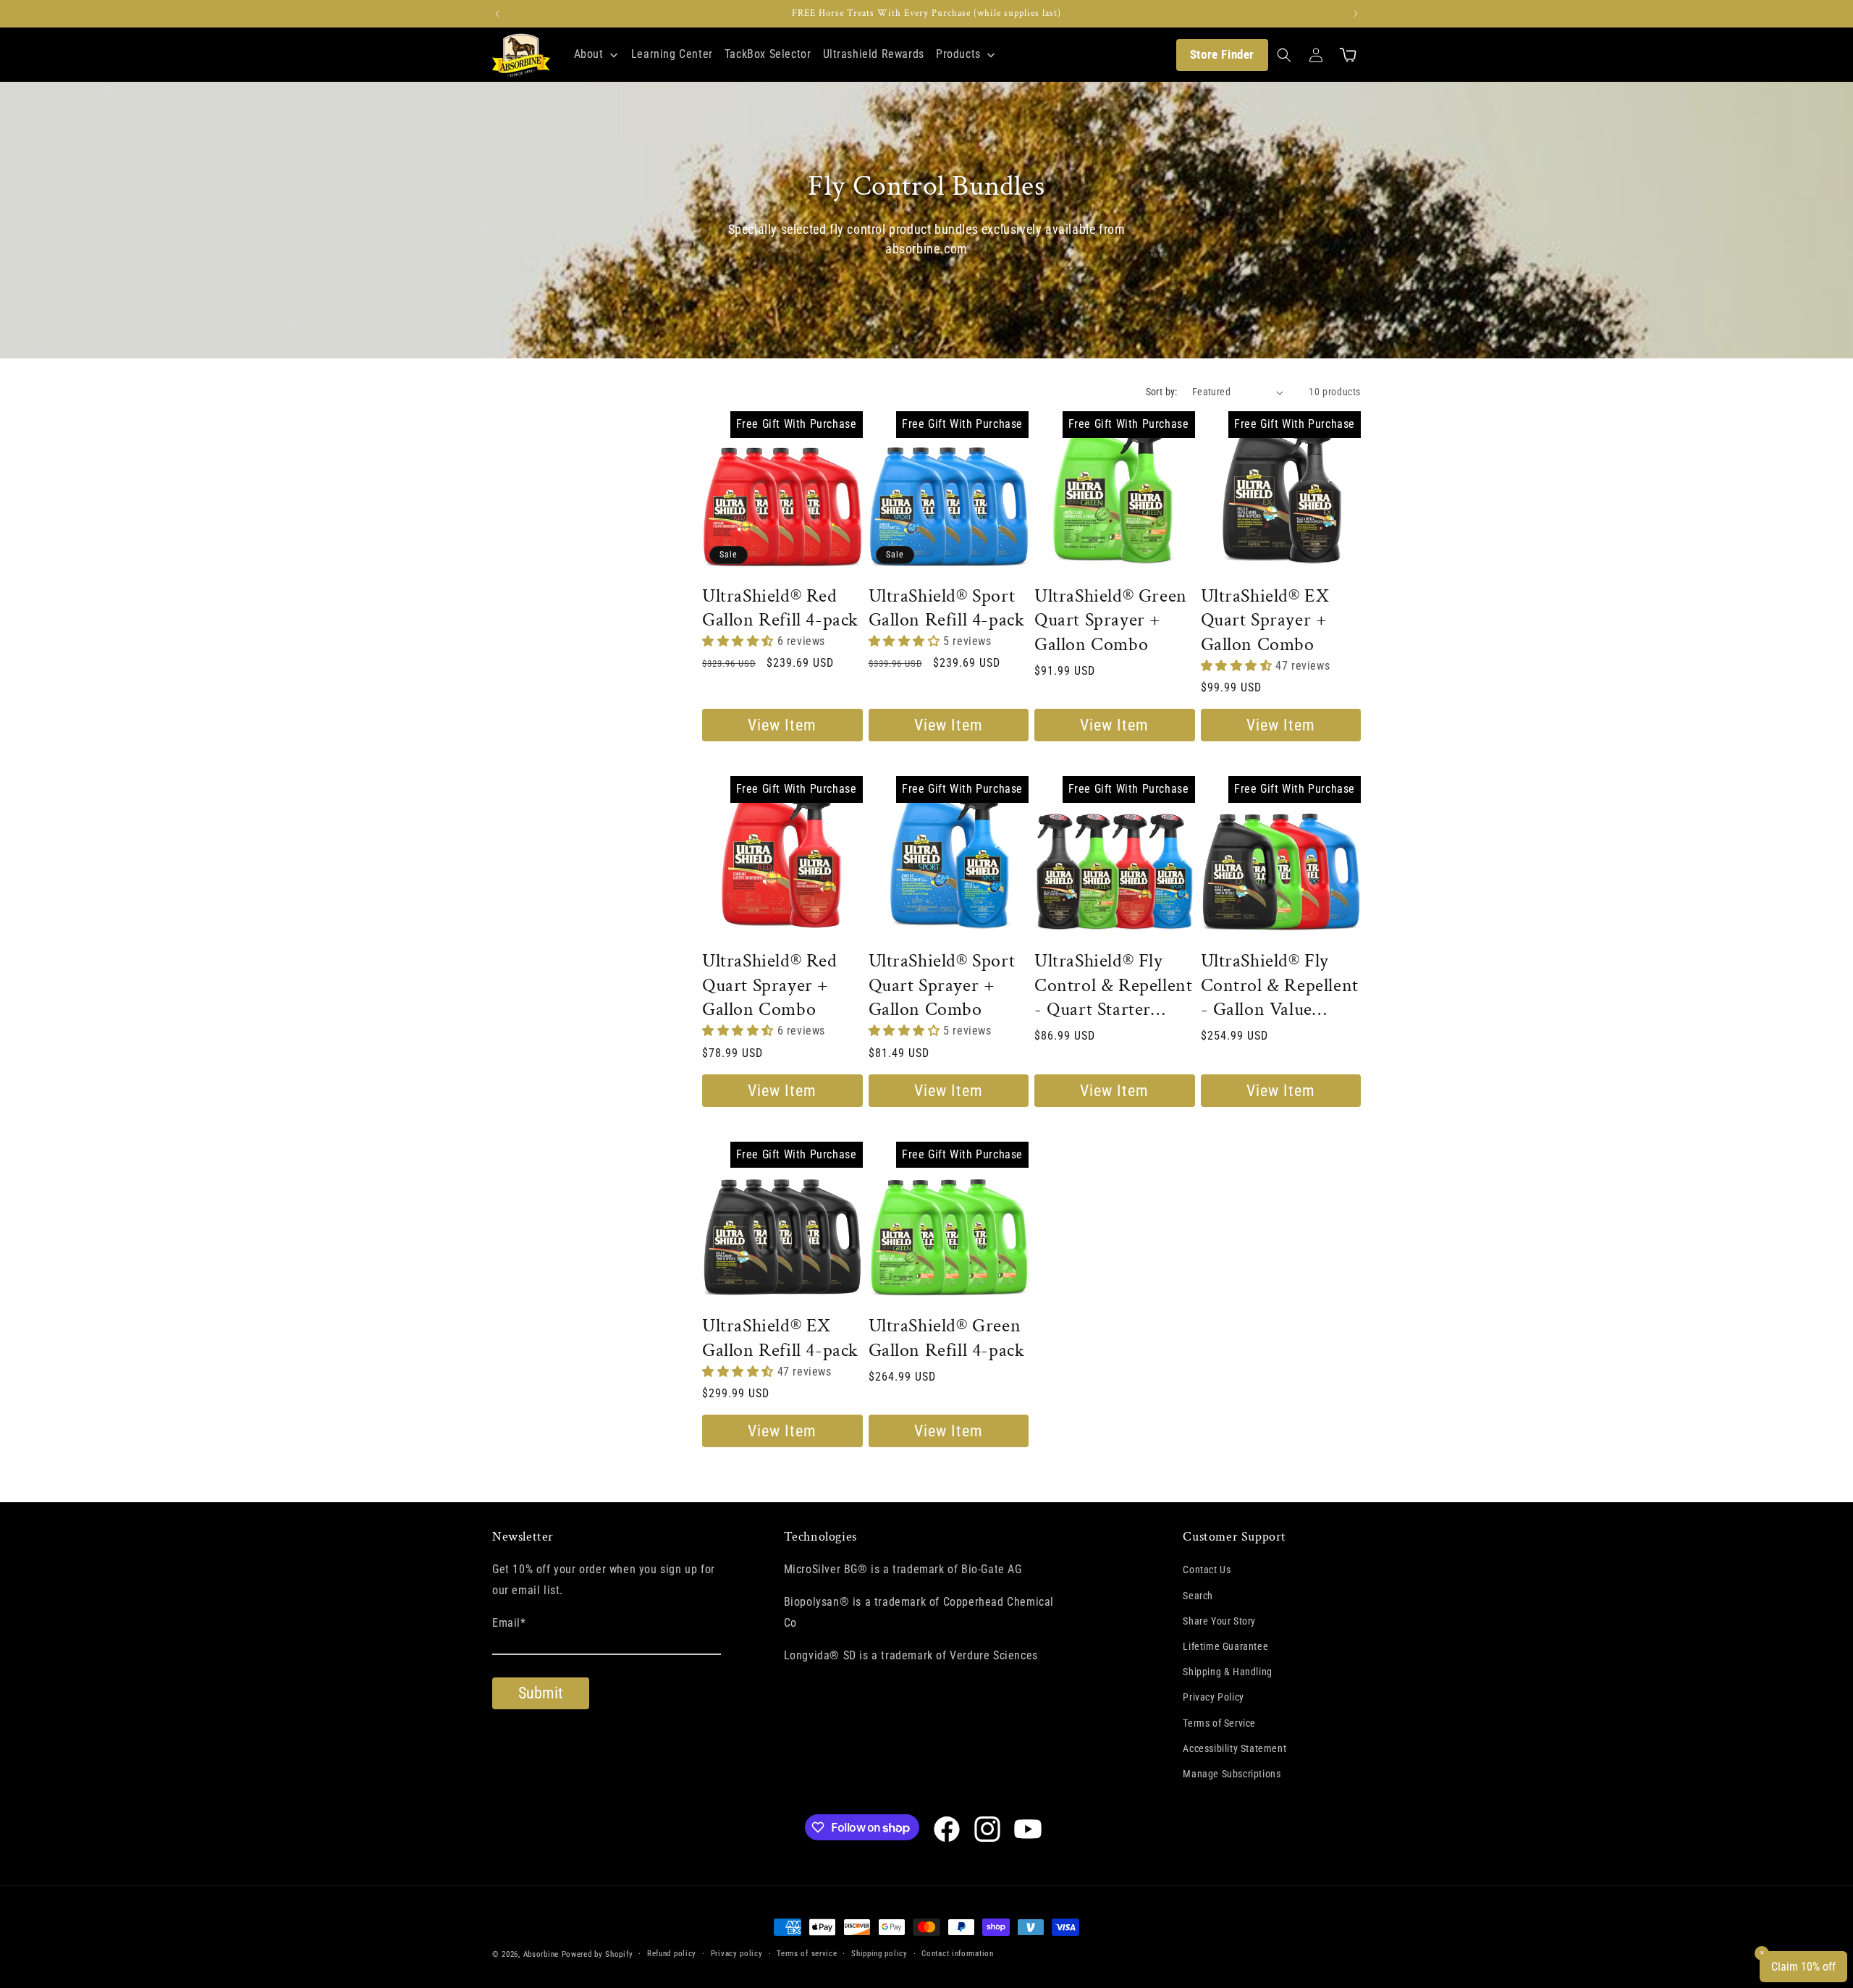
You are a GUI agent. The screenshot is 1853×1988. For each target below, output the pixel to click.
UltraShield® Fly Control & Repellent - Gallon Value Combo (1280, 986)
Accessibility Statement (1234, 1748)
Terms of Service (1219, 1723)
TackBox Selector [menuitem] (768, 54)
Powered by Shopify (598, 1954)
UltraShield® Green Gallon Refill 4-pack (947, 1338)
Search (1198, 1596)
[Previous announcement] (497, 14)
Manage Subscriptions (1232, 1774)
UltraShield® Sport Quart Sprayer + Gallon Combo (942, 986)
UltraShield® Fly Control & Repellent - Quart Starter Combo (1113, 986)
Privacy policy (737, 1954)
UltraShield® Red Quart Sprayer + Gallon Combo (770, 986)
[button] (1284, 55)
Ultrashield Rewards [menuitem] (874, 54)
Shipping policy (879, 1954)
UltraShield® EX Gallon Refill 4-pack (780, 1338)
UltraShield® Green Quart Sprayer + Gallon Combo (1111, 621)
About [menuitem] (589, 54)
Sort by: (1162, 392)
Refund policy (672, 1954)
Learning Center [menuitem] (672, 54)
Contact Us (1207, 1570)
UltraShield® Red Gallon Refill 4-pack (780, 608)
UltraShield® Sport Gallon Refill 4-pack (947, 608)
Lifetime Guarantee (1225, 1646)
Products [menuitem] (958, 54)
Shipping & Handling (1227, 1672)
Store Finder (1222, 54)
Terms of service (807, 1954)
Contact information (957, 1954)
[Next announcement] (1356, 14)
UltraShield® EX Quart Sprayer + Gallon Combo (1265, 621)
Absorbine (541, 1954)
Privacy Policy (1213, 1698)
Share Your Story (1219, 1621)
